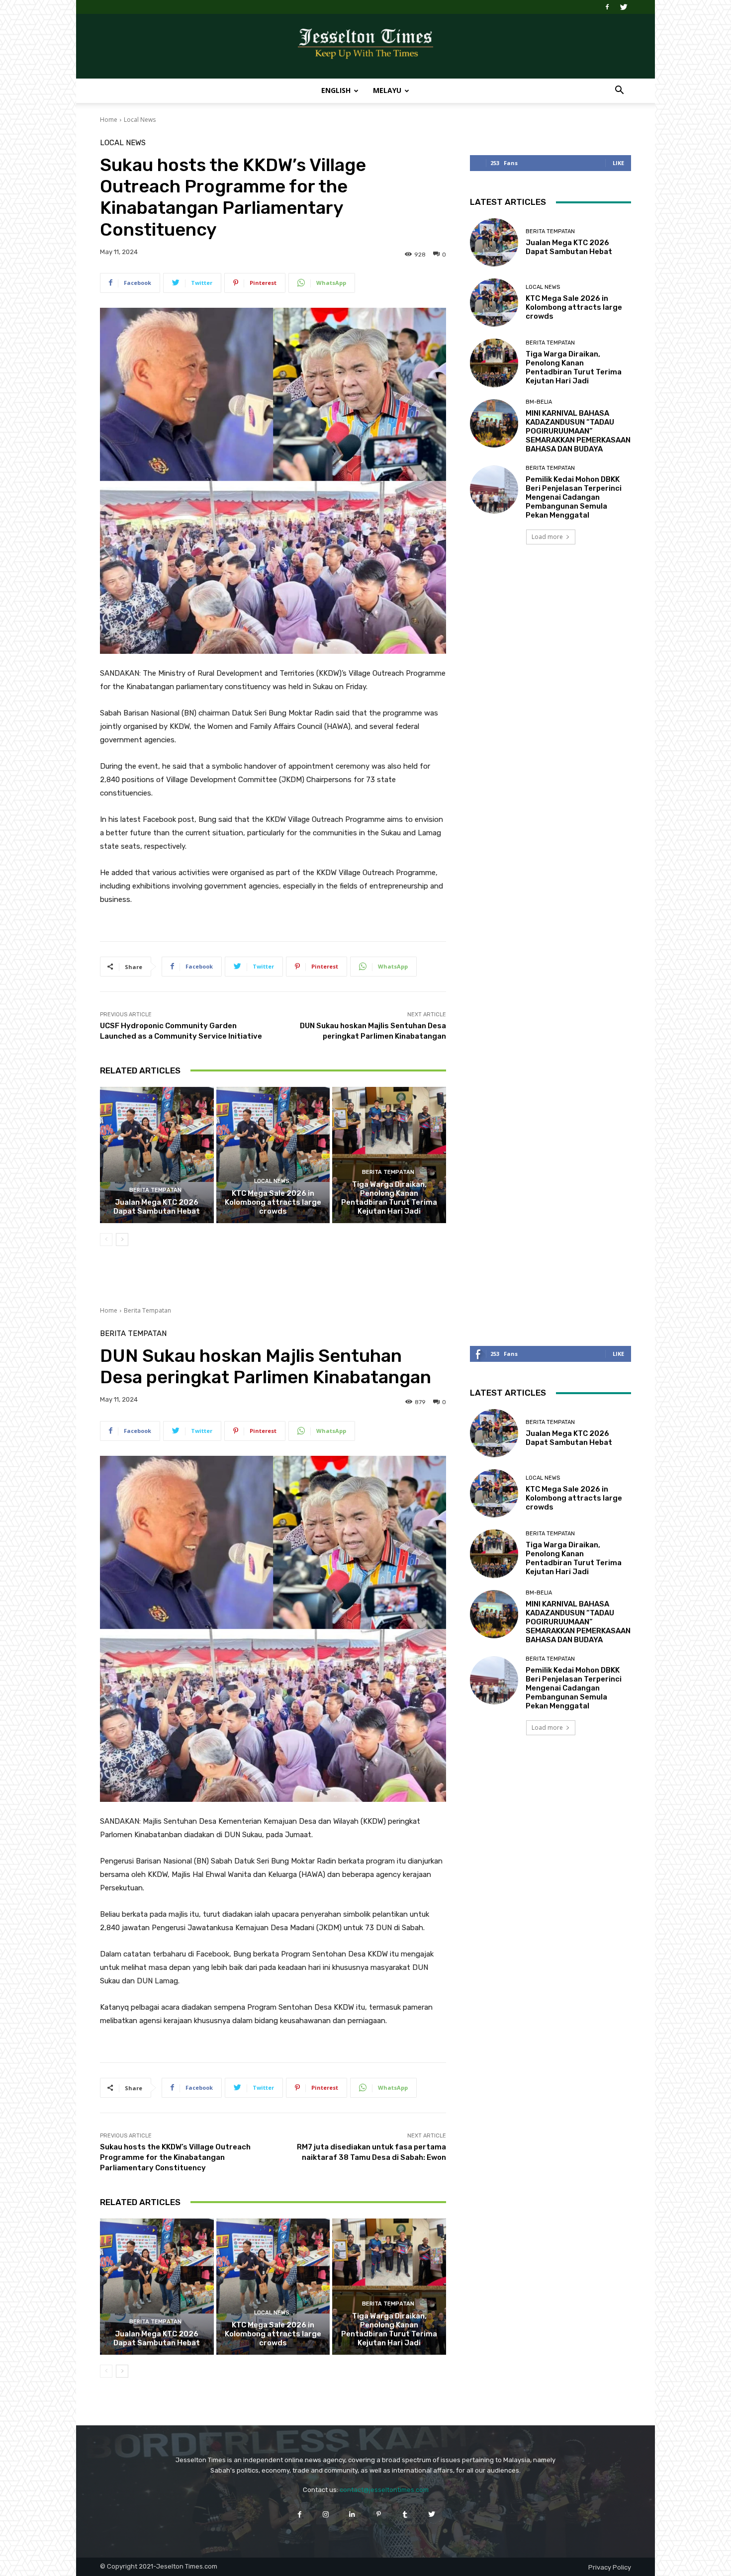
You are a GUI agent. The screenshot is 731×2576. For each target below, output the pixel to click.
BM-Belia (539, 402)
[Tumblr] (405, 2514)
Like (618, 163)
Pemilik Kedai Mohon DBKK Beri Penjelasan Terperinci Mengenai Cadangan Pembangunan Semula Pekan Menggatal (574, 497)
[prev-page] (106, 1240)
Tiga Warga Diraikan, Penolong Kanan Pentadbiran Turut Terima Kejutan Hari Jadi (389, 1198)
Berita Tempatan (155, 1190)
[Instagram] (326, 2514)
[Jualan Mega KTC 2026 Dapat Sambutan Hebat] (157, 1155)
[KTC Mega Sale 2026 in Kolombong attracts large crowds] (273, 1155)
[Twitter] (624, 7)
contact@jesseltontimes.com (384, 2490)
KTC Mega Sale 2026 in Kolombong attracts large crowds (273, 1202)
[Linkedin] (352, 2514)
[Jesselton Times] (365, 47)
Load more (547, 537)
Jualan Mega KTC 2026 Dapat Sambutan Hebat (157, 1207)
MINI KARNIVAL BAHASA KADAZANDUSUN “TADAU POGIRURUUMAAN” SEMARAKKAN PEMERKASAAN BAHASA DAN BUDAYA (578, 431)
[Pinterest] (379, 2514)
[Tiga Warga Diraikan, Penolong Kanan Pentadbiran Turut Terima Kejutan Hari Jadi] (389, 1155)
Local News (140, 120)
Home (109, 120)
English (336, 90)
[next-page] (122, 1240)
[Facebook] (607, 7)
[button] (619, 91)
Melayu (387, 90)
